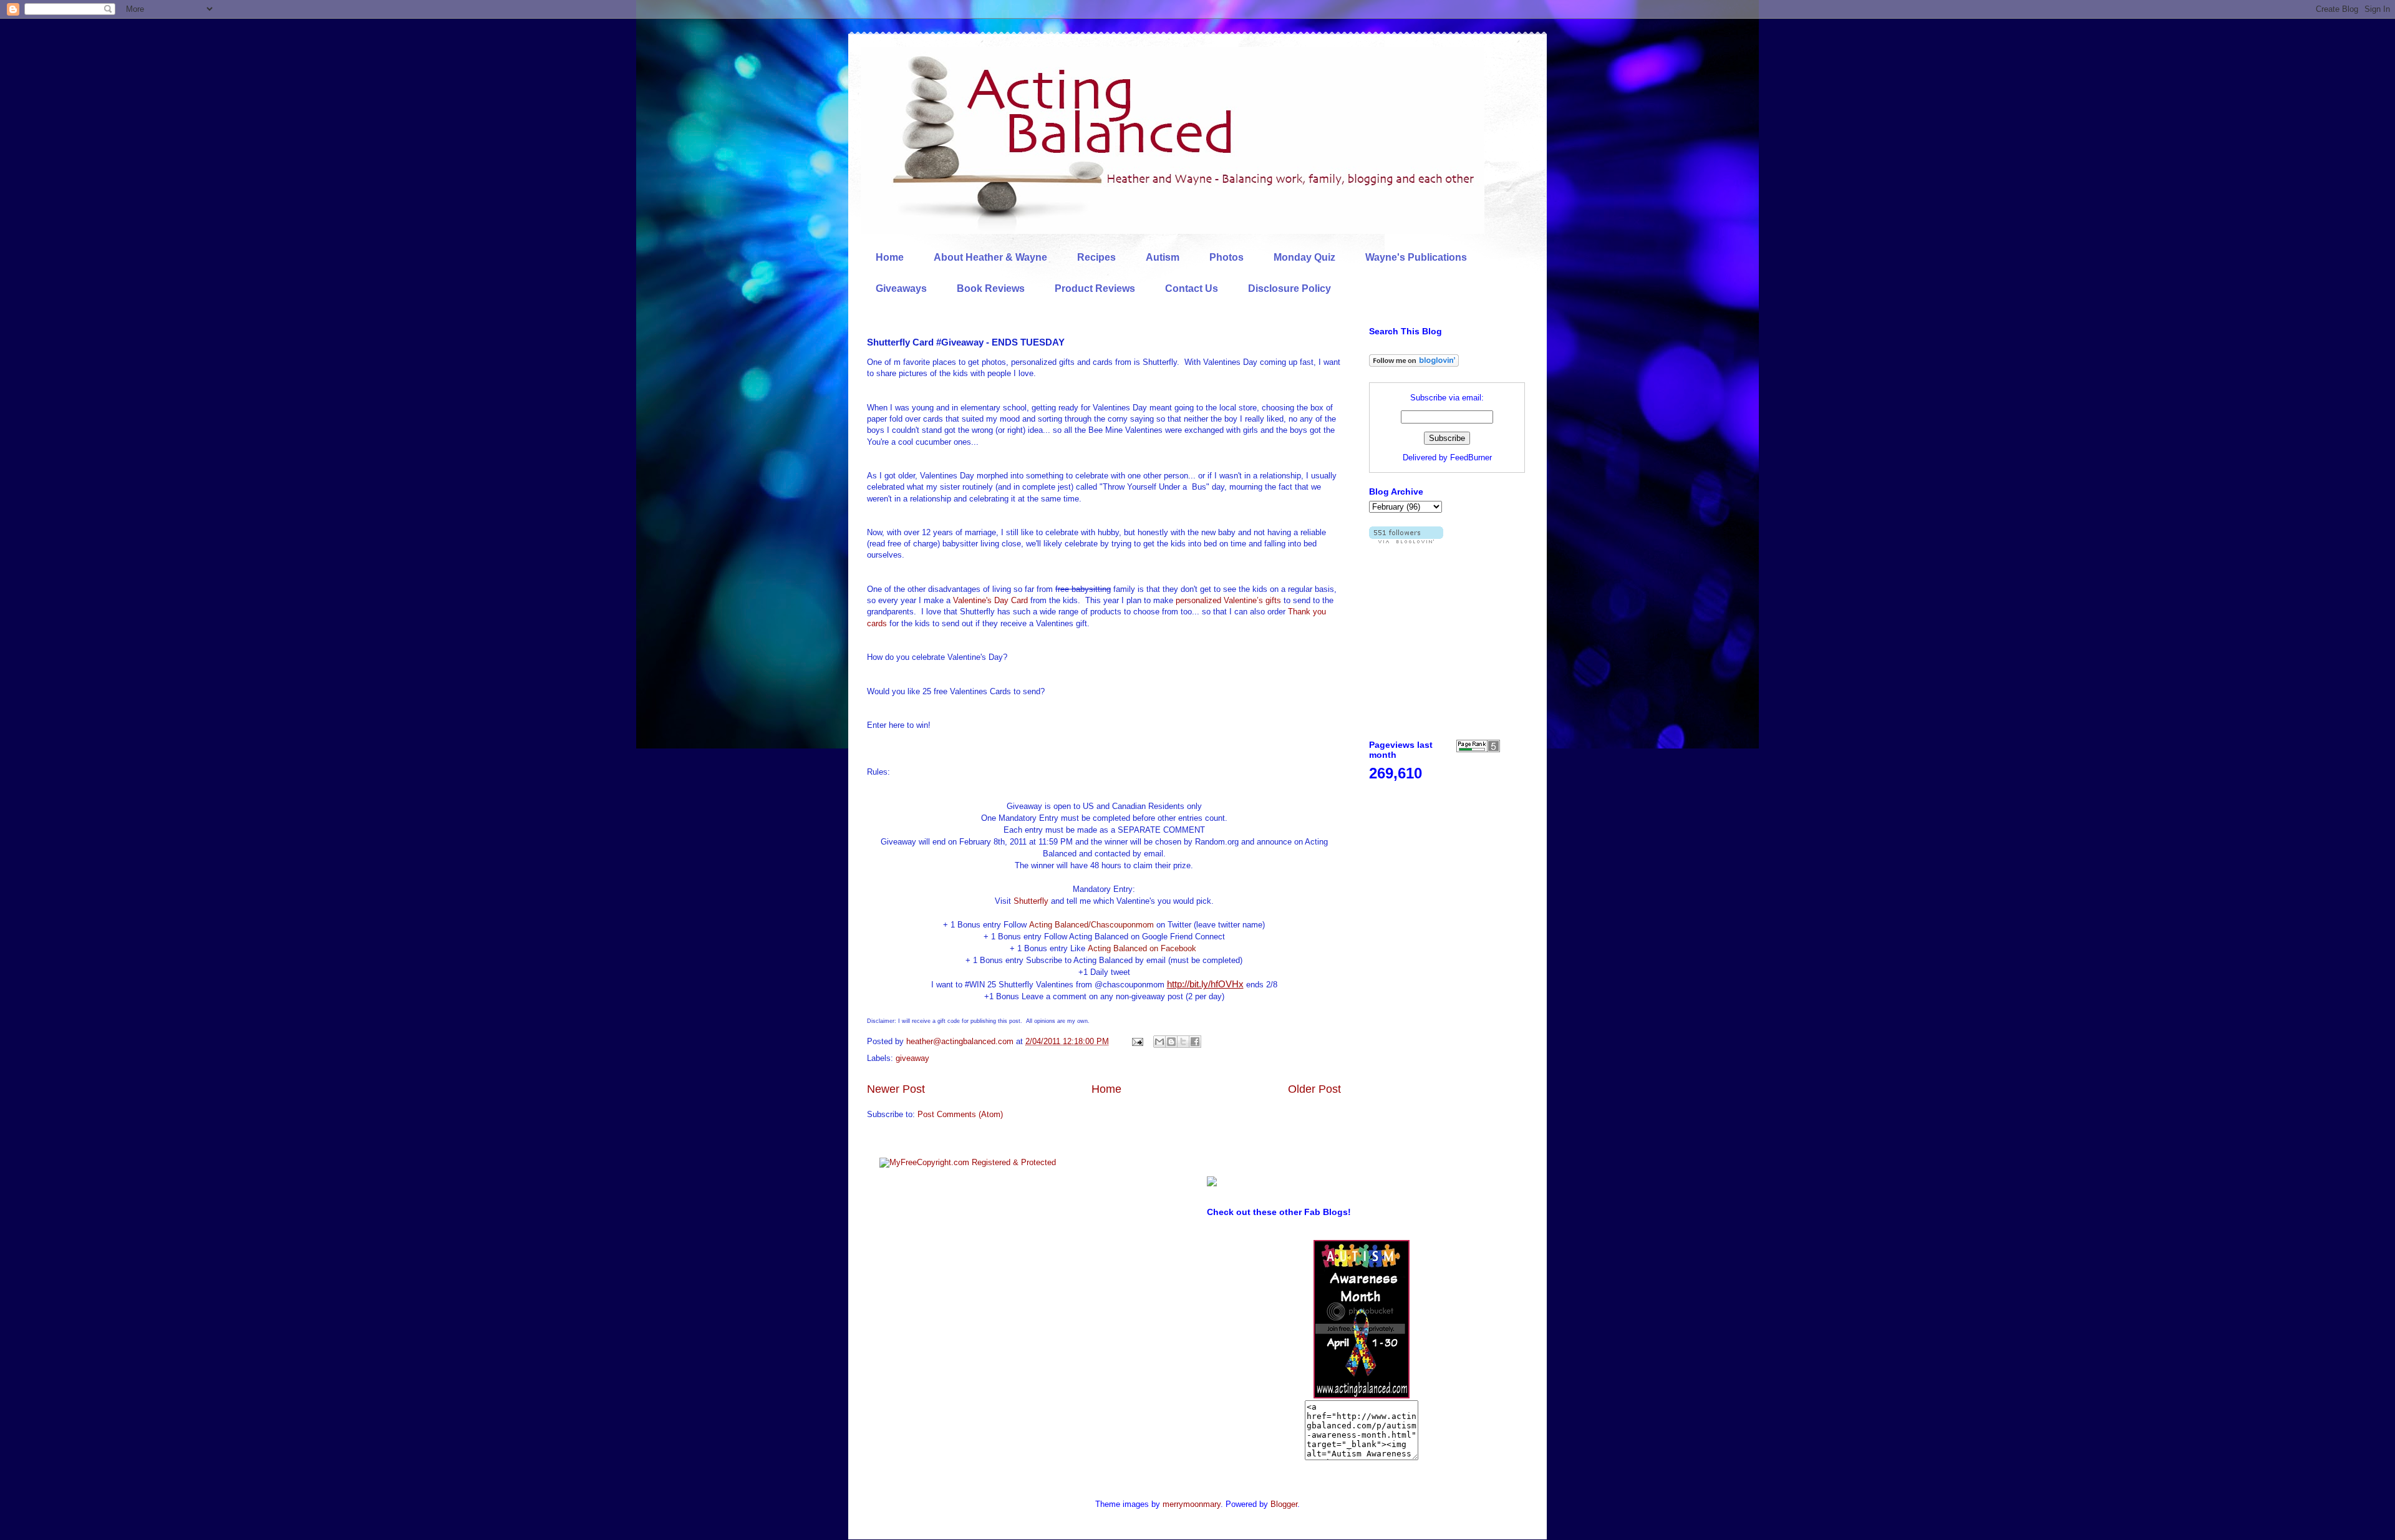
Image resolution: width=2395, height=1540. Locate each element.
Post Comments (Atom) (960, 1114)
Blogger (1284, 1504)
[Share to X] (1183, 1042)
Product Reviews (1095, 288)
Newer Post (896, 1089)
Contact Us (1192, 288)
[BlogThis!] (1171, 1042)
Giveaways (901, 288)
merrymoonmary (1192, 1504)
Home (890, 257)
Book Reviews (991, 288)
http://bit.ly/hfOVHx (1205, 984)
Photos (1227, 257)
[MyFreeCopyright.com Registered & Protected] (968, 1162)
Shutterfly (1031, 901)
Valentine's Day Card (990, 600)
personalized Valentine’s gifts (1228, 600)
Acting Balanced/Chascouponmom (1091, 925)
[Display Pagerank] (1478, 749)
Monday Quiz (1304, 257)
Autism (1163, 257)
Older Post (1314, 1089)
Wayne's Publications (1416, 257)
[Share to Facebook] (1195, 1042)
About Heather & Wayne (990, 257)
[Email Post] (1137, 1041)
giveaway (912, 1058)
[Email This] (1159, 1042)
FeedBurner (1471, 458)
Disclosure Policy (1289, 288)
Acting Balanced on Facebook (1142, 948)
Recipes (1096, 257)
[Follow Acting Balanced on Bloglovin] (1414, 364)
